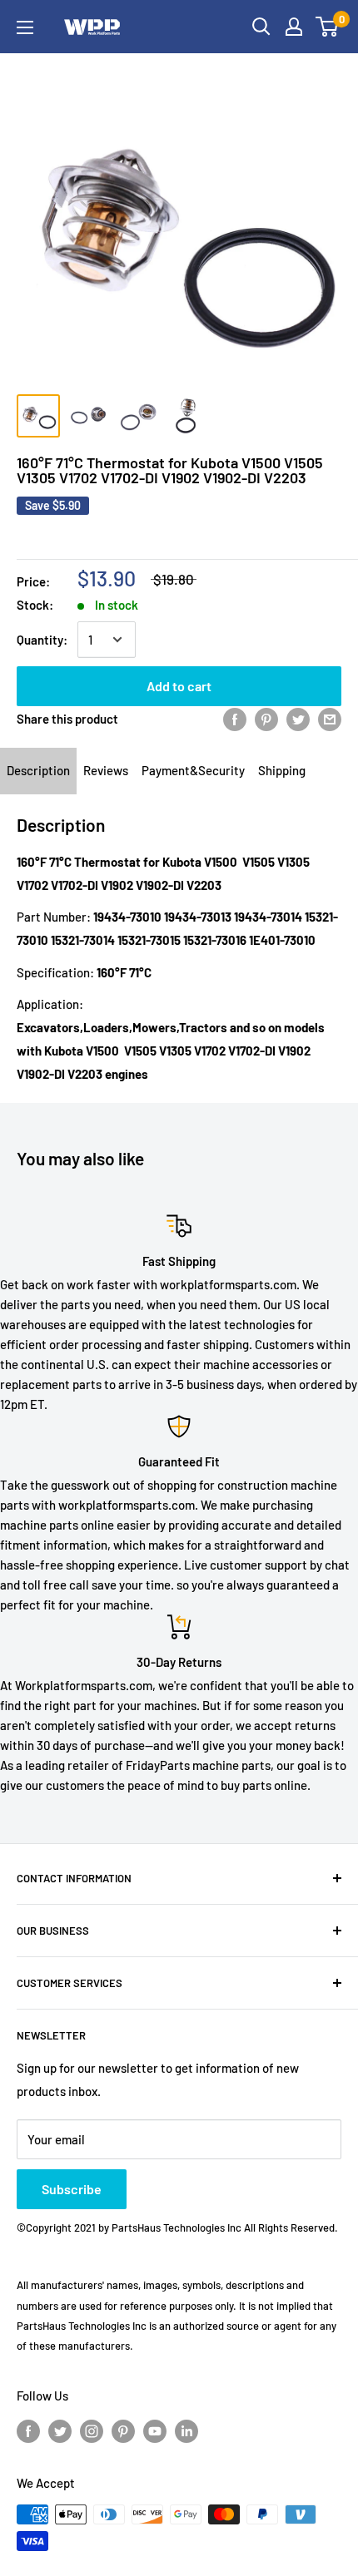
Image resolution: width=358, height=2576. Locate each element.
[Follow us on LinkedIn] (186, 2430)
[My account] (294, 27)
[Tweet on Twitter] (298, 719)
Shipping (282, 770)
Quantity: (42, 640)
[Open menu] (25, 27)
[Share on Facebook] (235, 719)
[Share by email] (330, 719)
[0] (328, 27)
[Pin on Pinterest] (266, 719)
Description (38, 770)
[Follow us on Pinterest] (123, 2430)
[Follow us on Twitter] (60, 2430)
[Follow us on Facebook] (28, 2430)
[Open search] (261, 27)
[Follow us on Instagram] (92, 2430)
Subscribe (72, 2189)
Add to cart (179, 686)
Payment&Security (193, 770)
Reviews (106, 770)
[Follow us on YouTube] (155, 2430)
